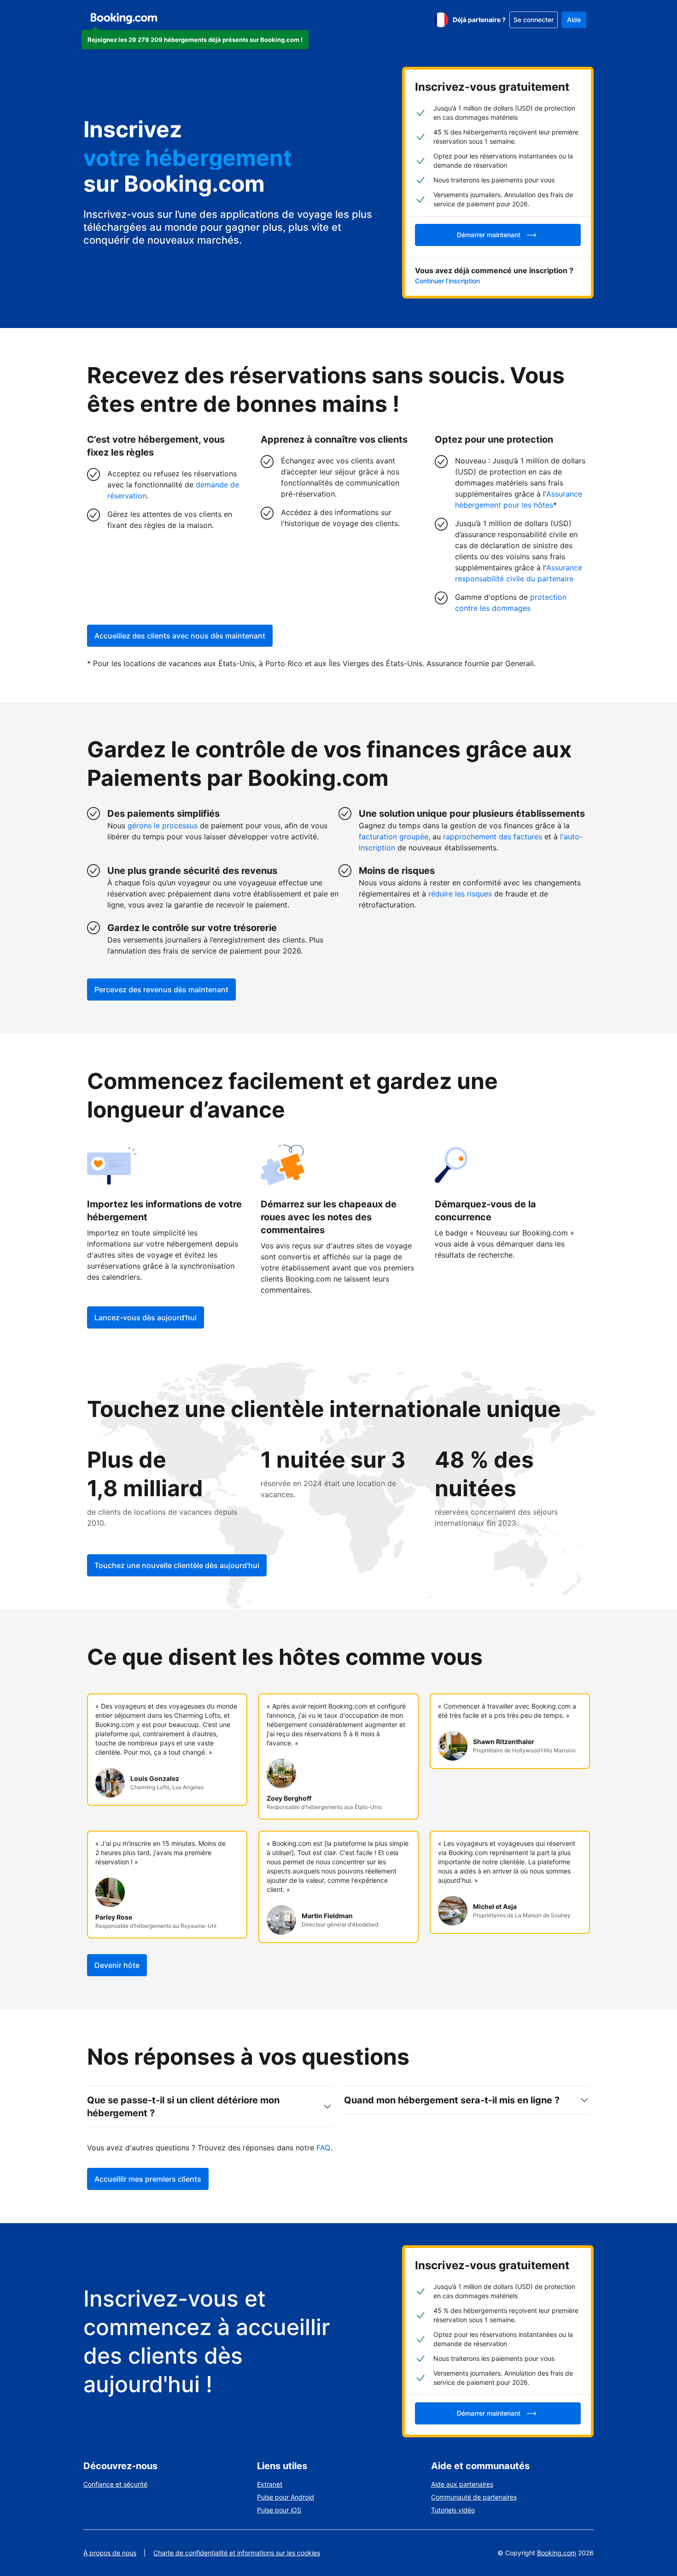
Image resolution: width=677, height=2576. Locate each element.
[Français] (441, 20)
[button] (195, 40)
